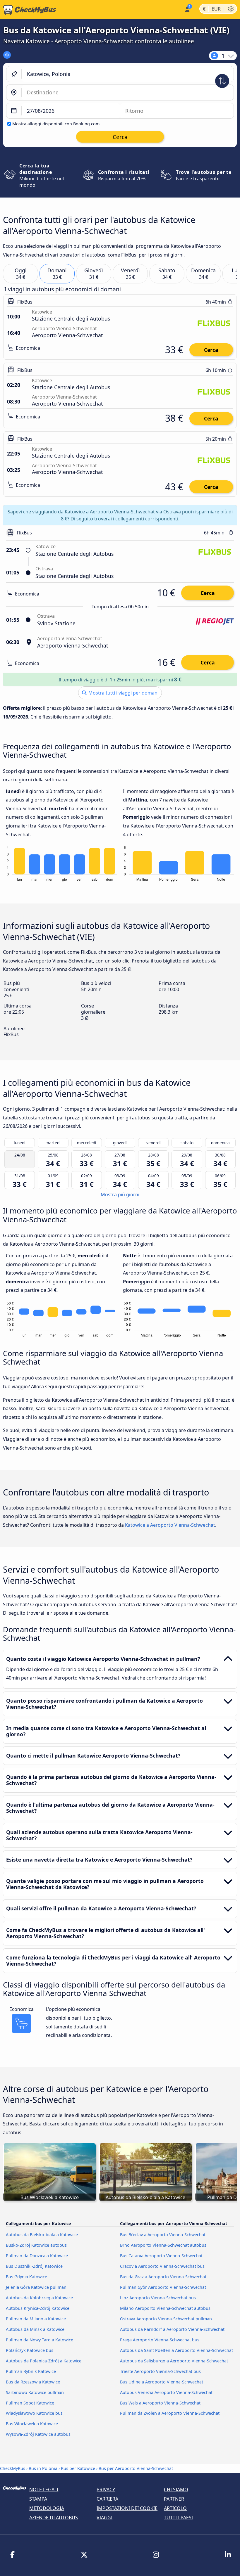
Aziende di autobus (54, 2518)
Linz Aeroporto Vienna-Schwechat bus (158, 2298)
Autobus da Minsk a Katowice (35, 2329)
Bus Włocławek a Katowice (32, 2424)
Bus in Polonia (43, 2468)
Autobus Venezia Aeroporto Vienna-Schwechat (166, 2392)
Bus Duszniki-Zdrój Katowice (34, 2266)
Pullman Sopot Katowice (30, 2403)
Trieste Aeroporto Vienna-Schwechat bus (160, 2371)
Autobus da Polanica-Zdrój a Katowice (44, 2361)
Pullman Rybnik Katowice (31, 2371)
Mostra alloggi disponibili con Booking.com (56, 124)
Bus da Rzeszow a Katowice (33, 2382)
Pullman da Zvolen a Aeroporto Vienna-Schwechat (170, 2413)
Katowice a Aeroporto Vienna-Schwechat (170, 1525)
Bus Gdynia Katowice (26, 2277)
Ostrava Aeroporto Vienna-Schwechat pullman (166, 2319)
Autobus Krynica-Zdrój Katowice (38, 2308)
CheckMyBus (13, 2468)
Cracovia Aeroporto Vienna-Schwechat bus (162, 2266)
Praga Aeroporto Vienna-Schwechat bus (160, 2340)
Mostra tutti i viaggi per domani (123, 693)
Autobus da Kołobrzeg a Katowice (39, 2298)
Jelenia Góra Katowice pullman (36, 2287)
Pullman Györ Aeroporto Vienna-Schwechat (163, 2287)
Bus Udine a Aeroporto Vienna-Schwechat (162, 2382)
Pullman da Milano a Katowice (36, 2319)
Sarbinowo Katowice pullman (35, 2392)
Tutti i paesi (178, 2518)
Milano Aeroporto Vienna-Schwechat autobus (165, 2308)
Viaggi (104, 2518)
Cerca (211, 350)
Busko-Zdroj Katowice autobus (36, 2245)
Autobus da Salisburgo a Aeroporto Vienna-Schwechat (174, 2361)
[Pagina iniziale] (28, 10)
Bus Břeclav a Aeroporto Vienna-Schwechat (163, 2235)
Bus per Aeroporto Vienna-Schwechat (136, 2468)
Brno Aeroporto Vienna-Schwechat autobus (163, 2245)
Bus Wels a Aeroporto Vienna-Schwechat (160, 2403)
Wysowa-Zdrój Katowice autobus (38, 2434)
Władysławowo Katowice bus (34, 2413)
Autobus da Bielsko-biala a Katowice (42, 2235)
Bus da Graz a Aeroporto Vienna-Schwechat (163, 2277)
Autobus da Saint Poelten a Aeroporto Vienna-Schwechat (176, 2350)
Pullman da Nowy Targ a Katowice (40, 2340)
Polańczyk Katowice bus (30, 2350)
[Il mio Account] (187, 9)
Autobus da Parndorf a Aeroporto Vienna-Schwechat (172, 2329)
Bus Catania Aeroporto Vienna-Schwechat (161, 2256)
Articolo (175, 2508)
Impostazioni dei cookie (127, 2508)
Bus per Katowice (78, 2468)
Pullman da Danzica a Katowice (37, 2256)
